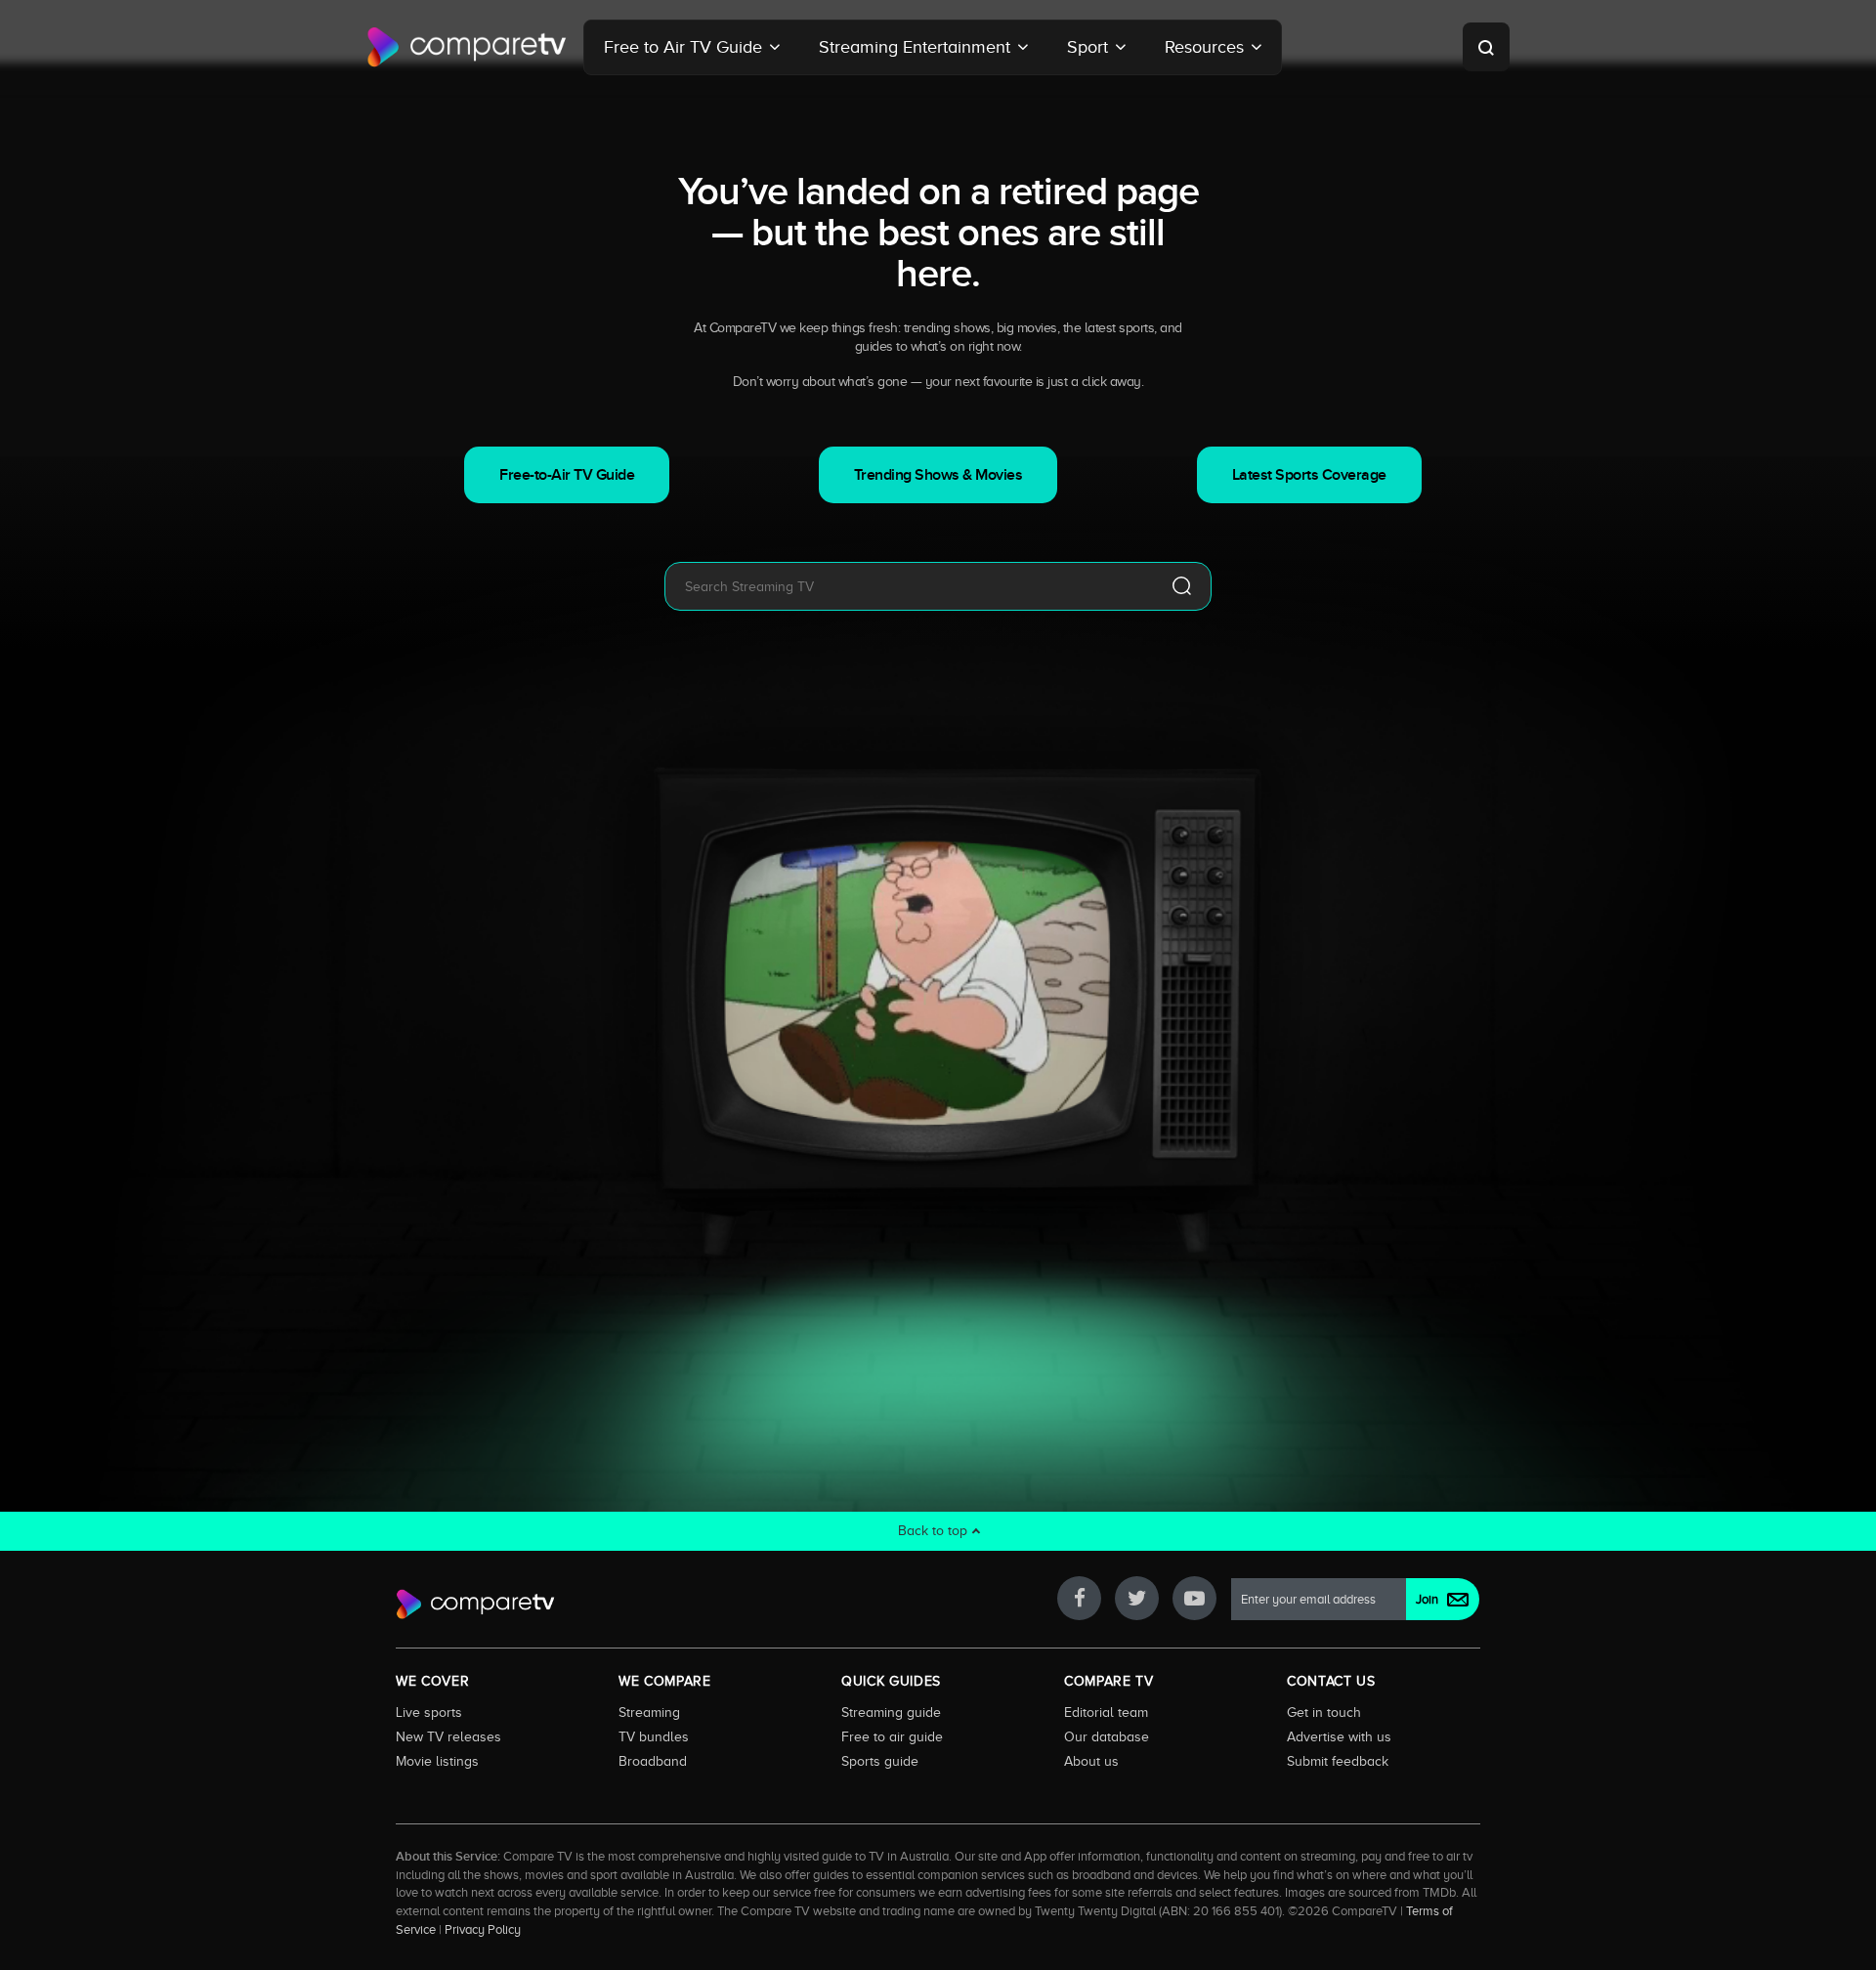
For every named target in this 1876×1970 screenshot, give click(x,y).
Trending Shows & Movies (938, 475)
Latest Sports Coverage (1309, 475)
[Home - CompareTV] (467, 47)
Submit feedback (1338, 1761)
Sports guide (880, 1761)
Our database (1107, 1736)
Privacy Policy (483, 1930)
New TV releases (448, 1736)
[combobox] (909, 586)
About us (1091, 1761)
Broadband (653, 1761)
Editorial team (1106, 1712)
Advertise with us (1339, 1736)
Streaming (649, 1712)
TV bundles (654, 1736)
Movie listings (437, 1761)
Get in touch (1324, 1712)
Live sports (429, 1712)
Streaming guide (891, 1712)
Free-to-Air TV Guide (567, 475)
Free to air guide (892, 1736)
